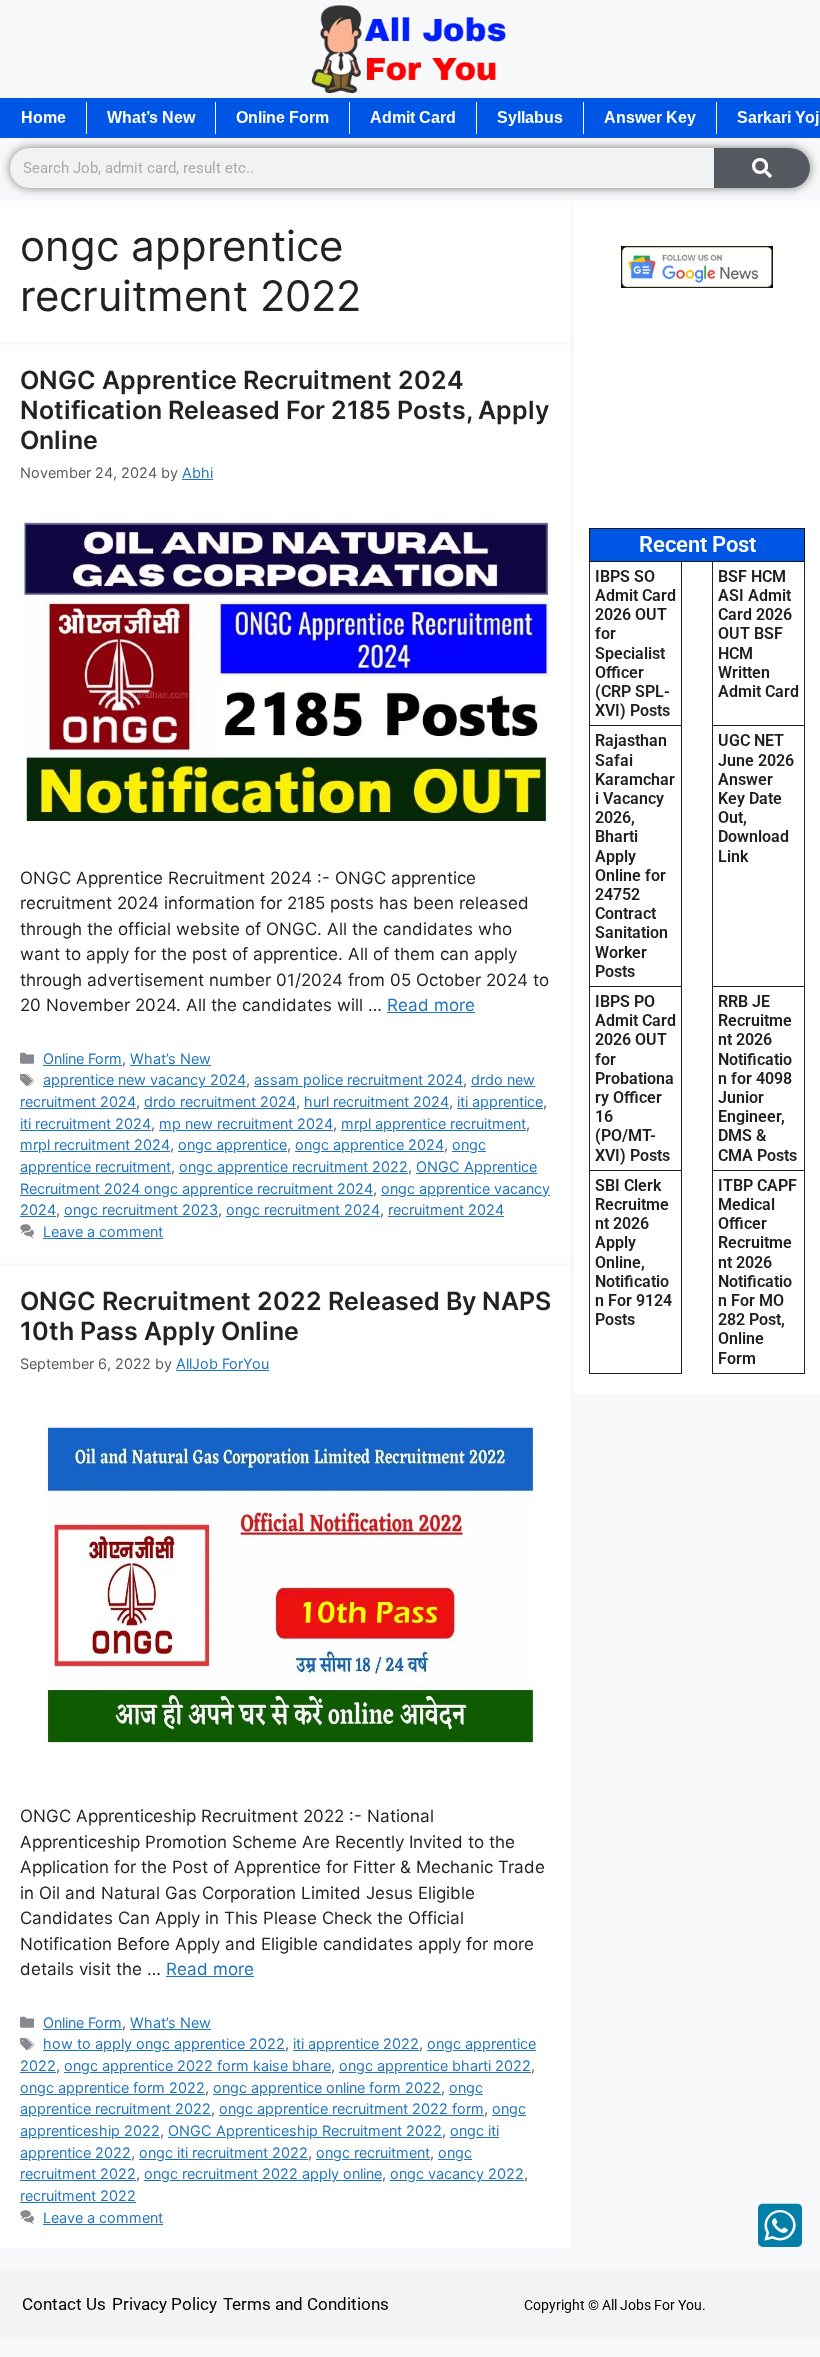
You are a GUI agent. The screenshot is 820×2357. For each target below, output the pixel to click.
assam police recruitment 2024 (358, 1079)
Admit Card (413, 117)
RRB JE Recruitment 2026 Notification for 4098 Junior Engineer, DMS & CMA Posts (757, 1078)
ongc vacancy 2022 (457, 2173)
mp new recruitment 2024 (246, 1123)
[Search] (762, 168)
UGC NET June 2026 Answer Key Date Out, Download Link (756, 798)
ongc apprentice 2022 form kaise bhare (197, 2065)
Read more (431, 1005)
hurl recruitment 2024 (376, 1101)
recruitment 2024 (446, 1209)
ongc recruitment (373, 2152)
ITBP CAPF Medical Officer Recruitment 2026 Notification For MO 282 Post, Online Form (757, 1272)
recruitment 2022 (78, 2195)
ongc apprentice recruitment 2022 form (351, 2108)
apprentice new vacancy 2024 (144, 1079)
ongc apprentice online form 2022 (327, 2087)
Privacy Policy (164, 2304)
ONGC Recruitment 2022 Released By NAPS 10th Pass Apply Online (285, 1316)
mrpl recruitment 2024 (95, 1144)
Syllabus (530, 117)
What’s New (151, 117)
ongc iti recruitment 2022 (223, 2152)
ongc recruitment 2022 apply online (263, 2173)
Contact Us (64, 2304)
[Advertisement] (697, 408)
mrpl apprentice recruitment (433, 1123)
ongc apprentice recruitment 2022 (293, 1166)
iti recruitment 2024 (85, 1123)
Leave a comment (103, 1231)
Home (43, 117)
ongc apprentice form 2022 (112, 2087)
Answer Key (650, 117)
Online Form (282, 117)
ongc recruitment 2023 (141, 1209)
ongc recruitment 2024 (303, 1209)
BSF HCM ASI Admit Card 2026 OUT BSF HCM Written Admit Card (758, 634)
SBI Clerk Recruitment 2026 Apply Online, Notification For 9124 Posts (633, 1252)
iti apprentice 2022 (356, 2043)
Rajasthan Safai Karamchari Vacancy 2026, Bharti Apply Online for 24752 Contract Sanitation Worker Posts (635, 855)
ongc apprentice (232, 1144)
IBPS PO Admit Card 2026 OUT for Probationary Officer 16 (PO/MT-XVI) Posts (635, 1078)
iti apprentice (500, 1101)
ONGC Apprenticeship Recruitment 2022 (305, 2130)
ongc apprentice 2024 (369, 1144)
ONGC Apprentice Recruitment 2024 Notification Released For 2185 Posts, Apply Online (284, 410)
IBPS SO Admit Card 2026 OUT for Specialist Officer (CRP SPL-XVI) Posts (635, 643)
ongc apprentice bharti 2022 (435, 2065)
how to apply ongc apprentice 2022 (164, 2043)
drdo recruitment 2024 (220, 1101)
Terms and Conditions (306, 2304)
